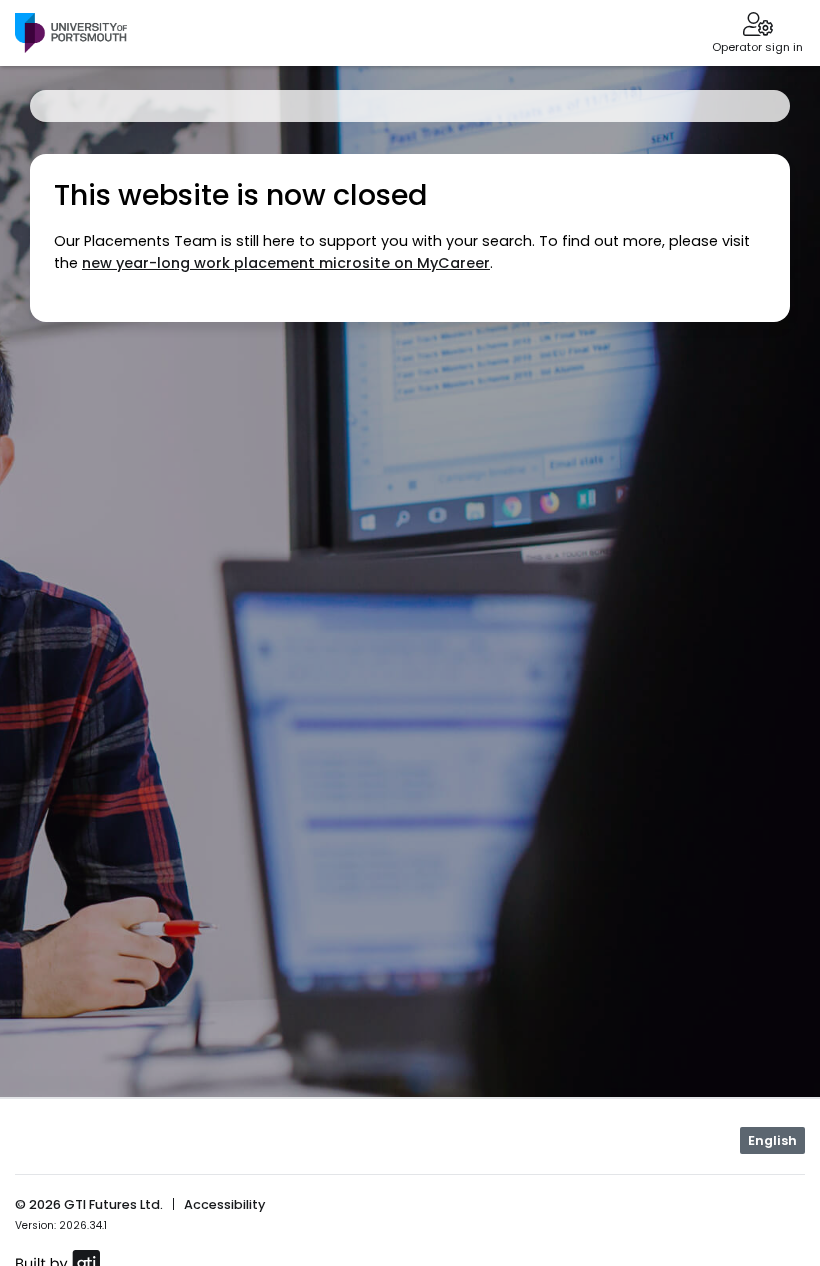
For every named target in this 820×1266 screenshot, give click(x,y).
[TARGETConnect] (71, 33)
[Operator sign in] (757, 26)
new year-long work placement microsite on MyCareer (286, 263)
